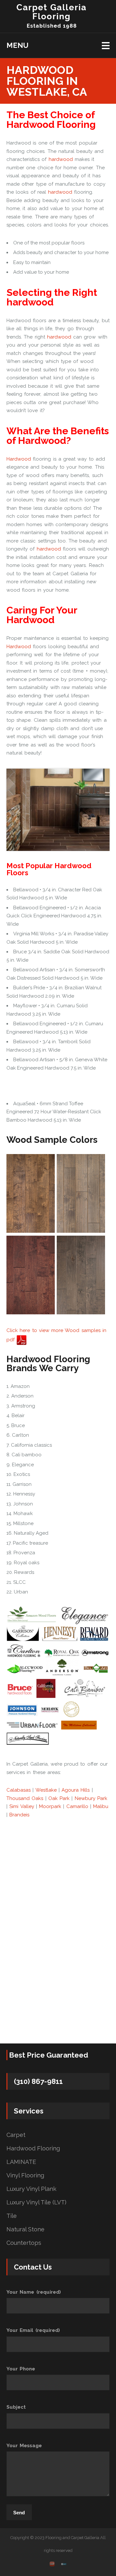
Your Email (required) (33, 2330)
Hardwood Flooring (33, 2148)
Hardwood (19, 459)
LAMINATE (21, 2162)
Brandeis (19, 1815)
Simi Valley (22, 1806)
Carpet (16, 2135)
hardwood (61, 159)
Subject (16, 2407)
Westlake (46, 1790)
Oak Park (59, 1798)
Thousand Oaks (25, 1798)
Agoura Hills (76, 1790)
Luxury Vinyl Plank (31, 2189)
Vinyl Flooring (25, 2175)
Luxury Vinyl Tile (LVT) (36, 2202)
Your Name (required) (34, 2292)
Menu (17, 45)
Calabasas (19, 1790)
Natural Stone (25, 2229)
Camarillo (77, 1806)
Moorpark (50, 1806)
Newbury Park (91, 1798)
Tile (12, 2216)
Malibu (101, 1806)
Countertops (24, 2243)
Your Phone (21, 2369)
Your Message (24, 2446)
